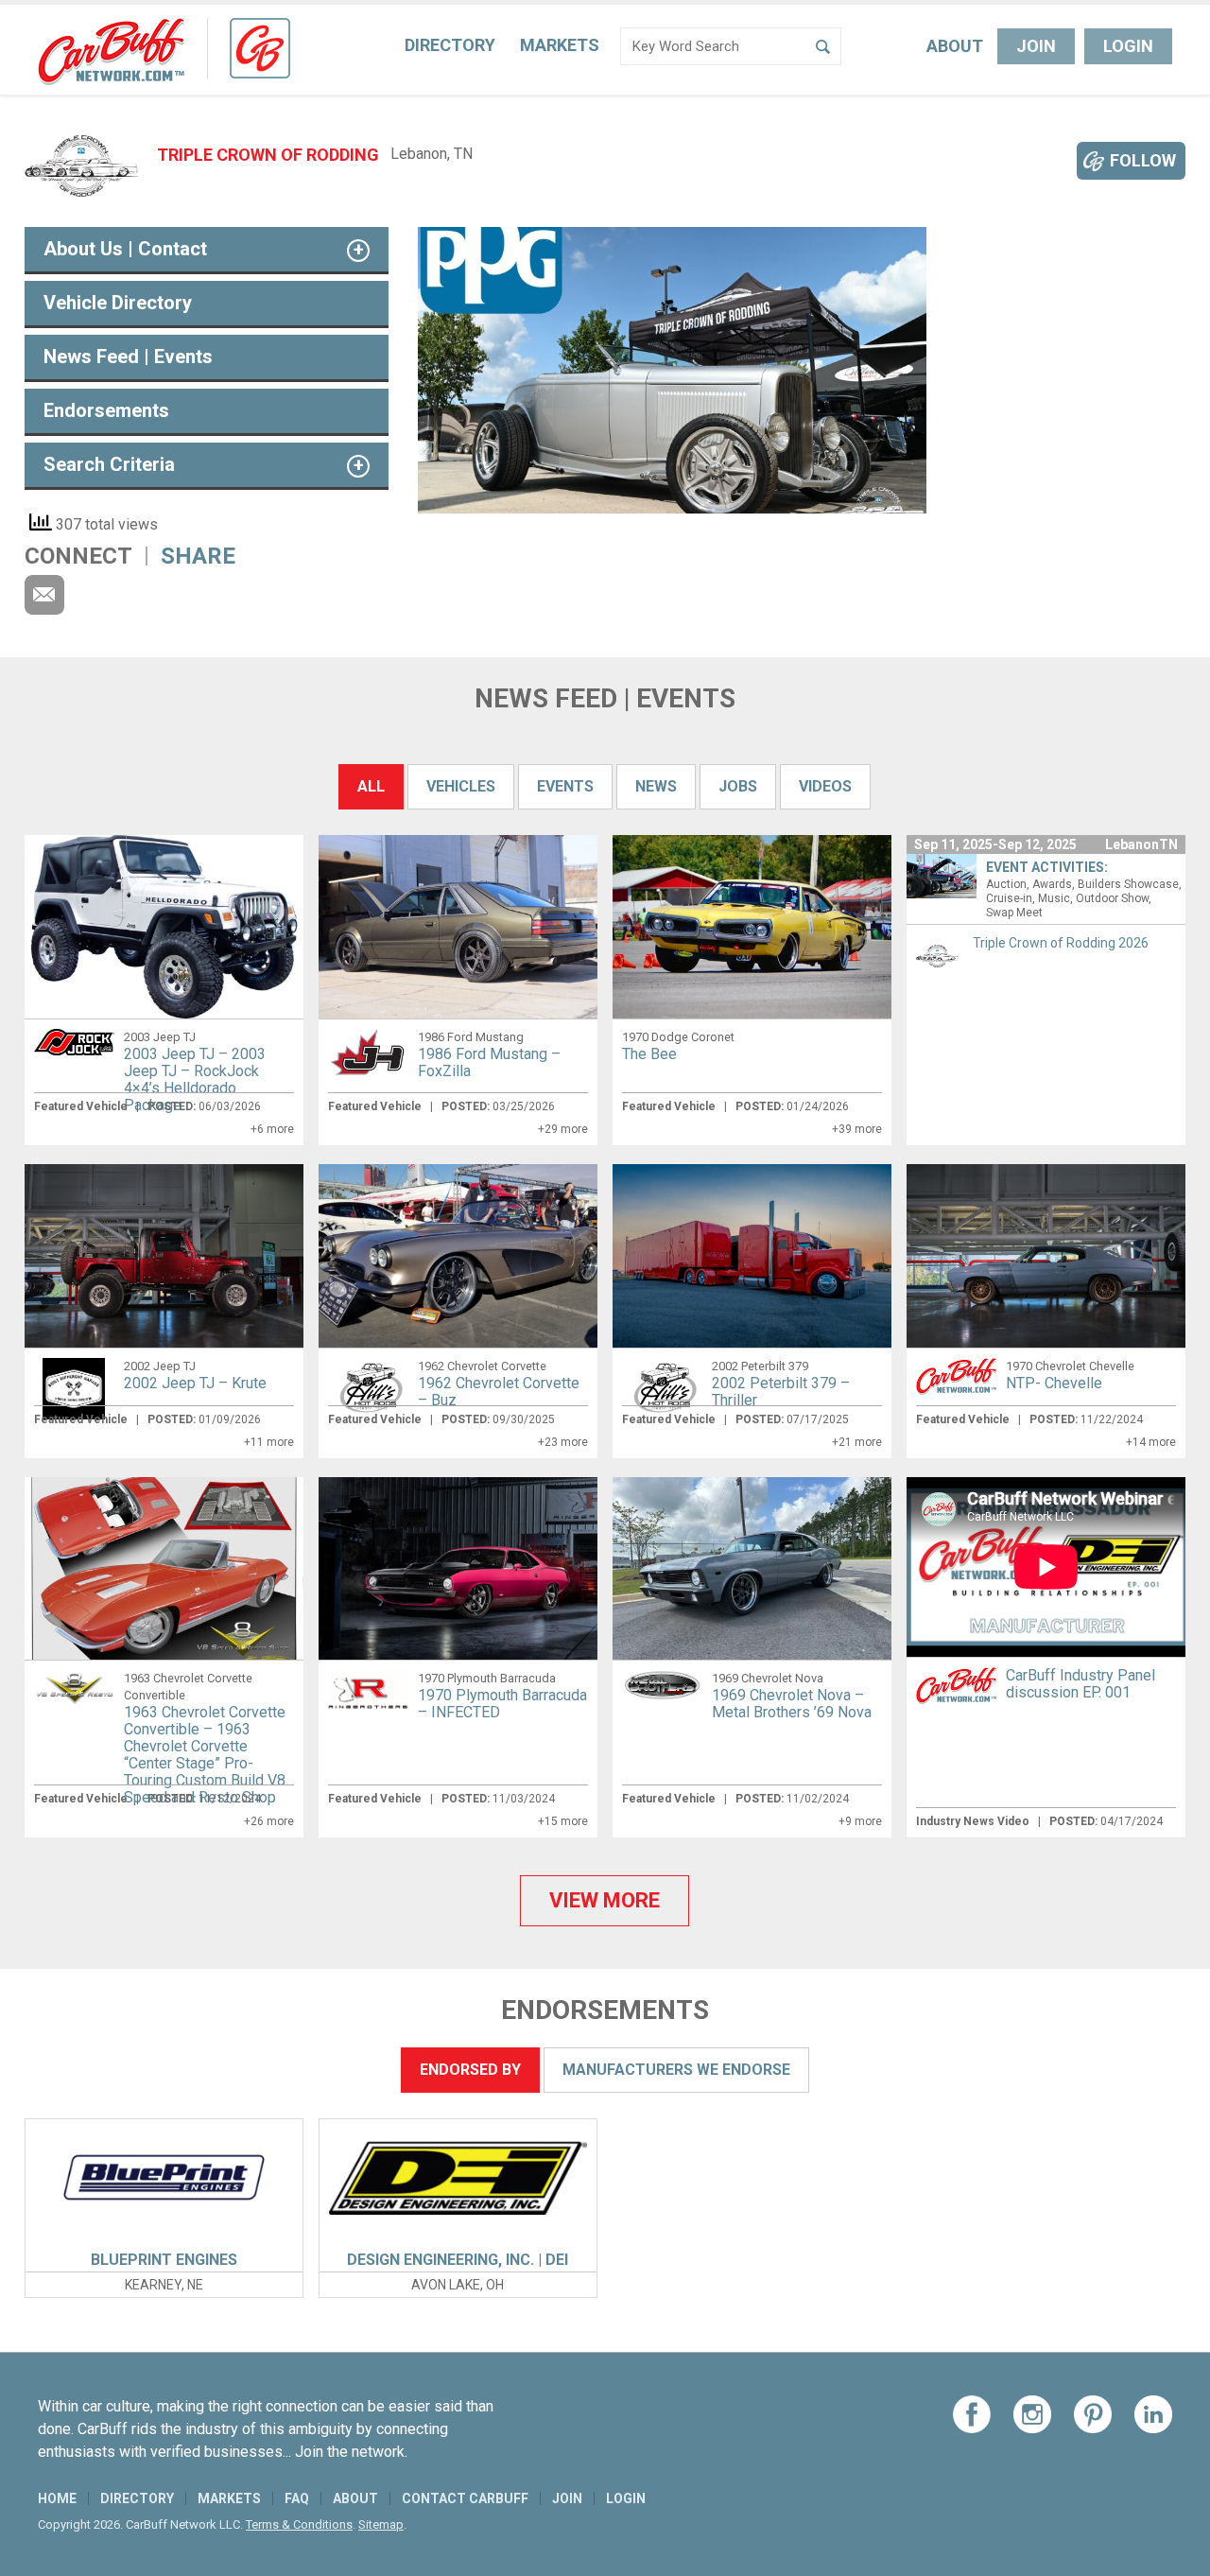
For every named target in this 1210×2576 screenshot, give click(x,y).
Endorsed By (470, 2070)
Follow (1143, 160)
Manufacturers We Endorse (676, 2070)
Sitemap (381, 2524)
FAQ (297, 2498)
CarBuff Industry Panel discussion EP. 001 (1080, 1684)
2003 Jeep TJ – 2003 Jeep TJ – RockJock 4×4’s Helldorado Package (195, 1079)
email (44, 595)
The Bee (649, 1054)
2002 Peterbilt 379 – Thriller (781, 1392)
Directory (450, 45)
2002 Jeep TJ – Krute (195, 1383)
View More (605, 1900)
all (371, 786)
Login (1128, 46)
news (656, 786)
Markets (560, 45)
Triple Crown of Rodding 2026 (1061, 943)
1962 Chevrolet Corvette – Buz (499, 1392)
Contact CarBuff (465, 2498)
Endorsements (106, 410)
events (565, 786)
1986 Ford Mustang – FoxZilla (489, 1062)
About (955, 46)
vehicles (461, 786)
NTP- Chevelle (1054, 1383)
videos (825, 786)
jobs (738, 786)
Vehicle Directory (118, 303)
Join (1036, 46)
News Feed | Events (128, 357)
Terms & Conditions (299, 2524)
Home (57, 2498)
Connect (78, 556)
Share (198, 556)
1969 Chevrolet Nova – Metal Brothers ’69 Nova (792, 1704)
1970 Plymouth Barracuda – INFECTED (502, 1704)
